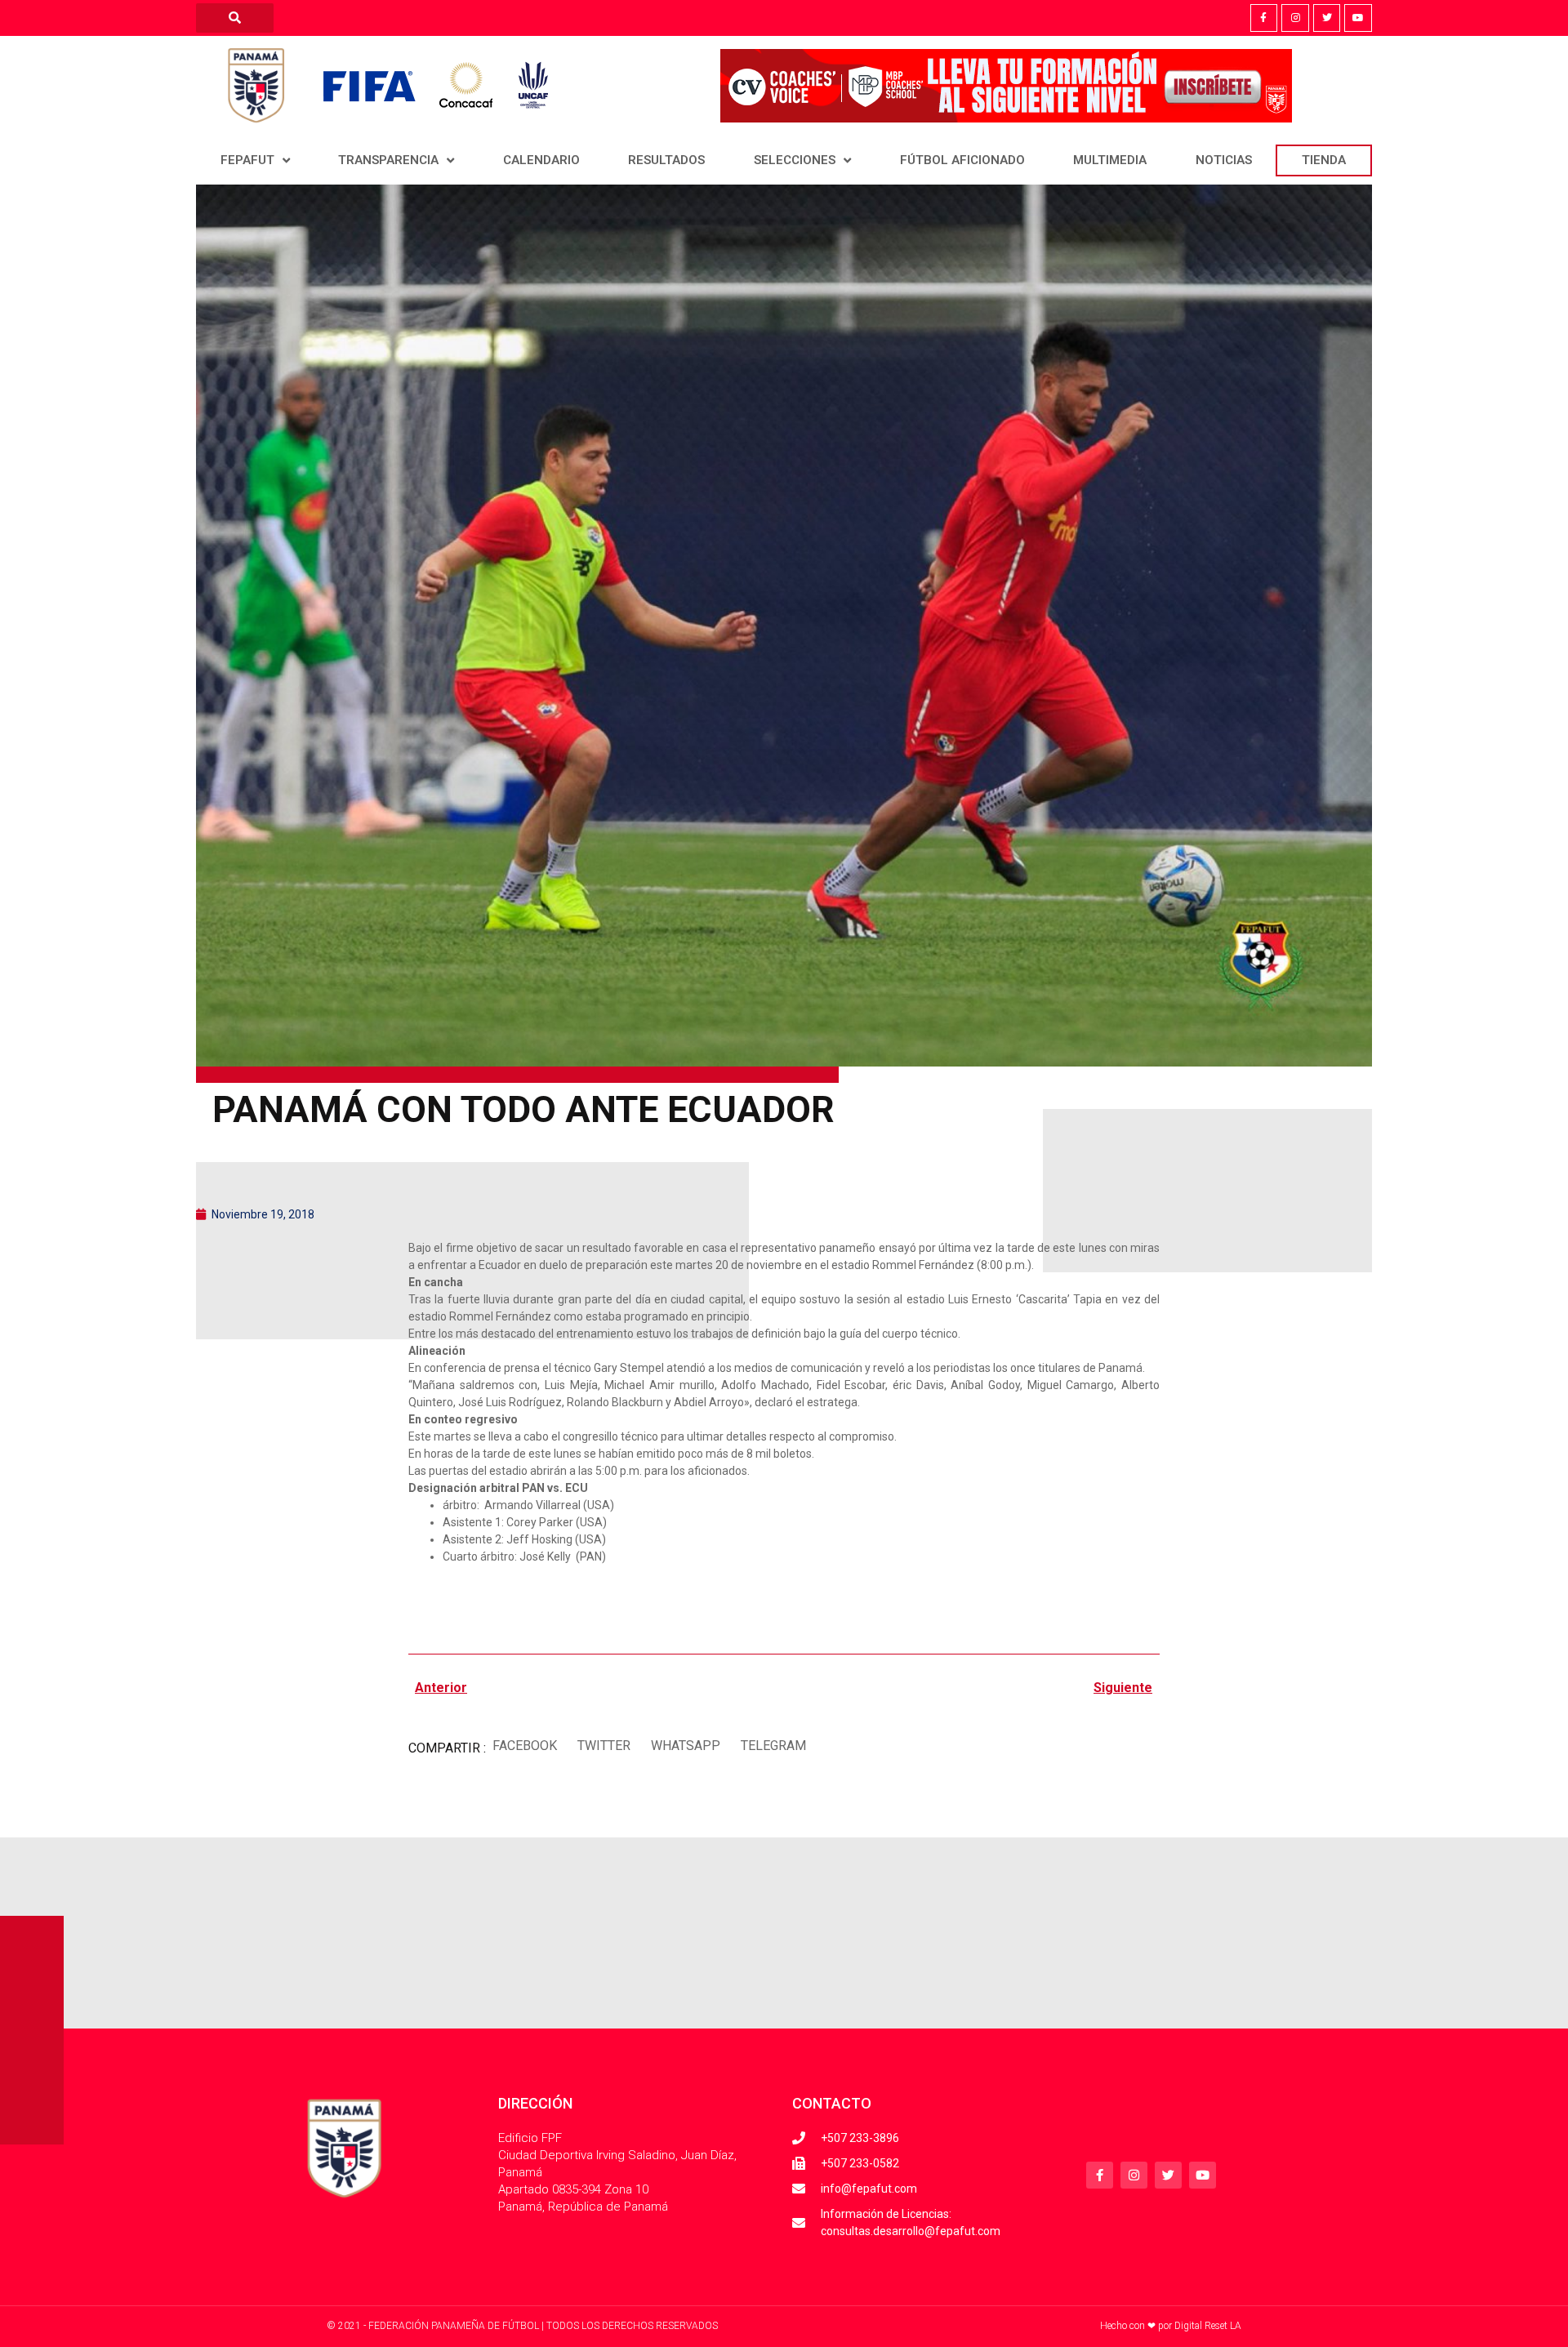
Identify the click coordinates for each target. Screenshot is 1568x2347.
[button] (524, 1746)
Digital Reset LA (1208, 2326)
